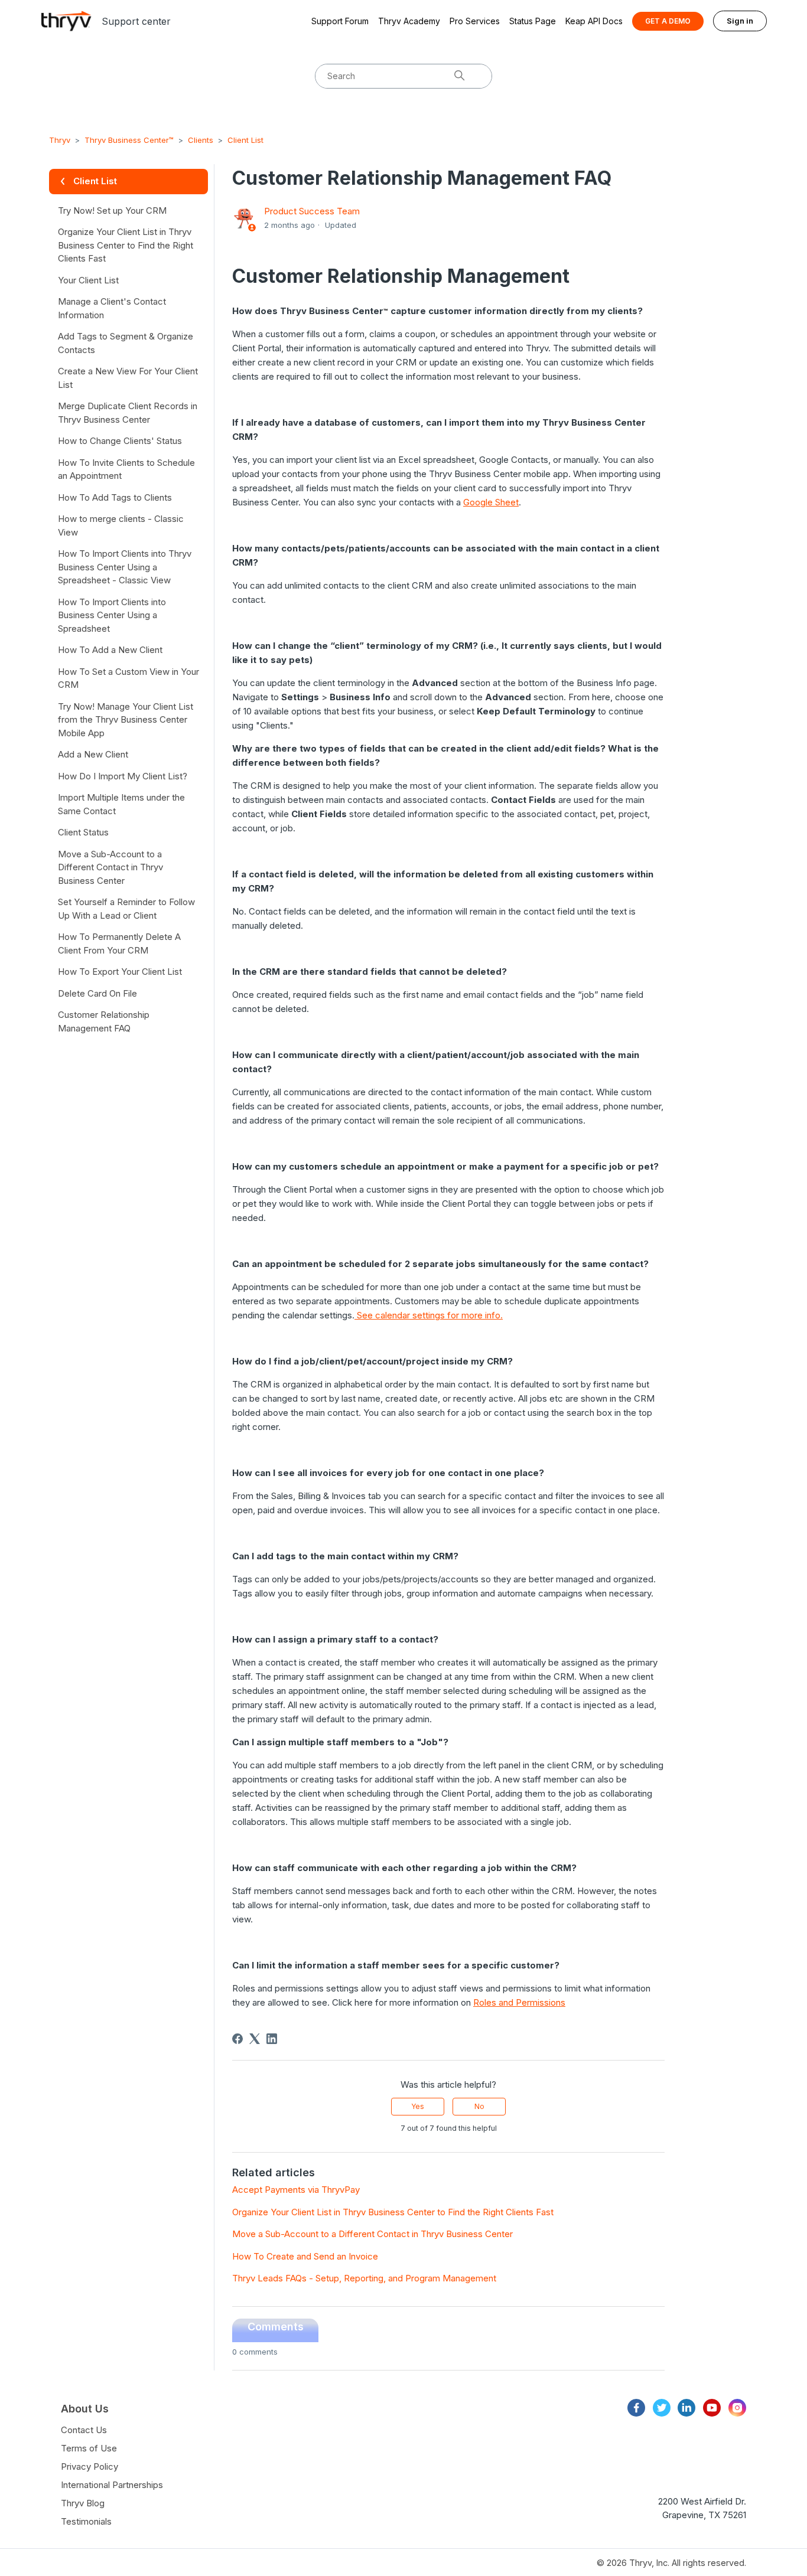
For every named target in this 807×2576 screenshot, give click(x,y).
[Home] (66, 21)
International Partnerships (112, 2485)
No (479, 2106)
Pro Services (475, 21)
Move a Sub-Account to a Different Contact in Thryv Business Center (372, 2234)
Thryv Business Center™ (129, 140)
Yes (418, 2106)
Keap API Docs (594, 21)
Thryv (60, 140)
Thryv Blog (83, 2503)
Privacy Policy (90, 2466)
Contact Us (84, 2430)
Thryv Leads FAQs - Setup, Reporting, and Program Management (364, 2278)
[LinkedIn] (272, 2039)
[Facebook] (237, 2039)
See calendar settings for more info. (429, 1315)
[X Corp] (255, 2039)
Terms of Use (89, 2448)
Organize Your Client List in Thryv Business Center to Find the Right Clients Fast (393, 2212)
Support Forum (340, 21)
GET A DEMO (668, 21)
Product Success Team (312, 211)
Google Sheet (491, 502)
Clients (201, 140)
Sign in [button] (740, 21)
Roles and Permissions (519, 2002)
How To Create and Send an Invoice (305, 2256)
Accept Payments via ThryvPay (296, 2190)
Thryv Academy (409, 21)
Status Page (533, 21)
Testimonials (86, 2521)
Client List (245, 140)
